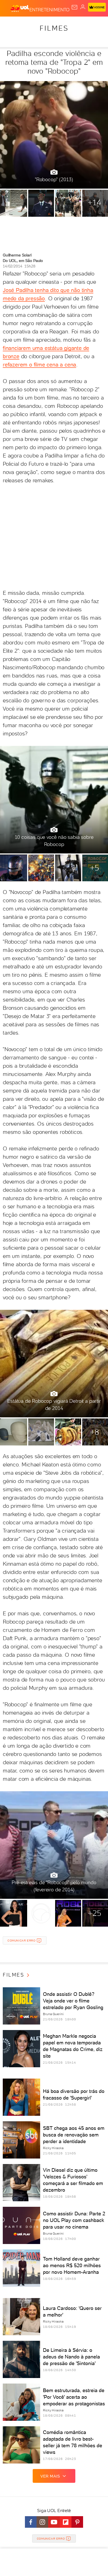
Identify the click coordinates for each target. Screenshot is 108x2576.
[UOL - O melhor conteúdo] (20, 9)
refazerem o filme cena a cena (39, 365)
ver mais (50, 2476)
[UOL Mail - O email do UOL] (74, 7)
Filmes (54, 28)
